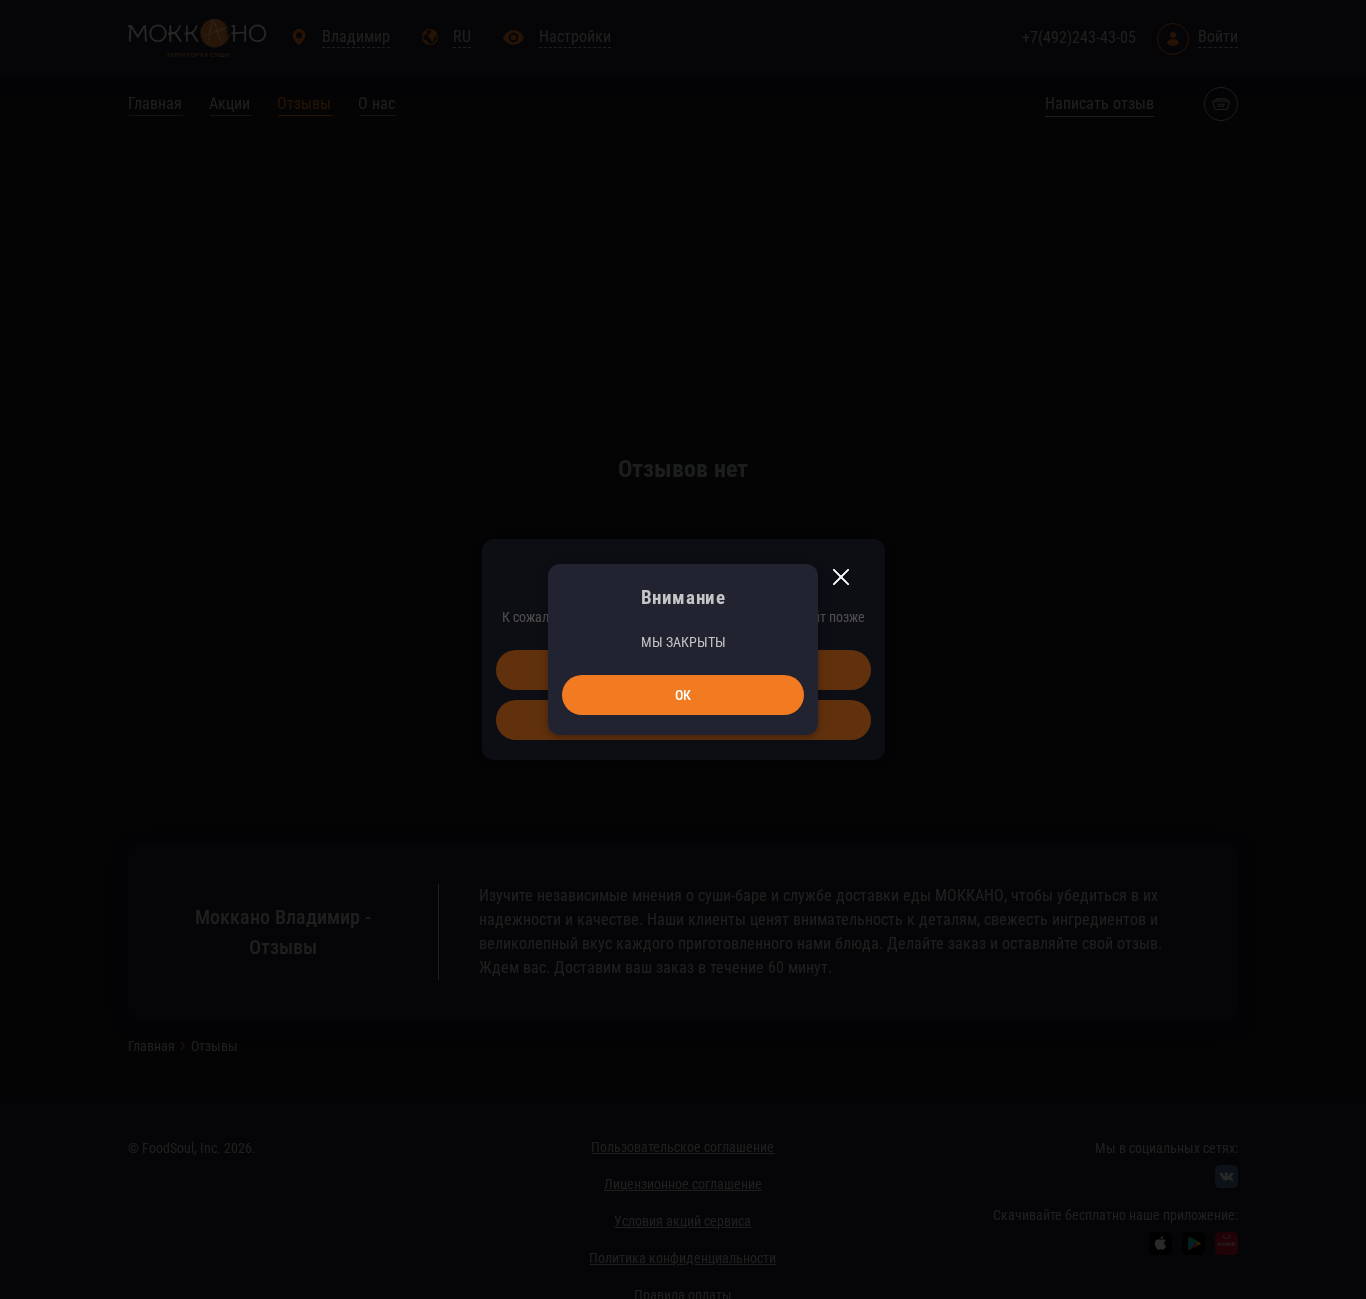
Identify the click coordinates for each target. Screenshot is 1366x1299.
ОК (683, 695)
